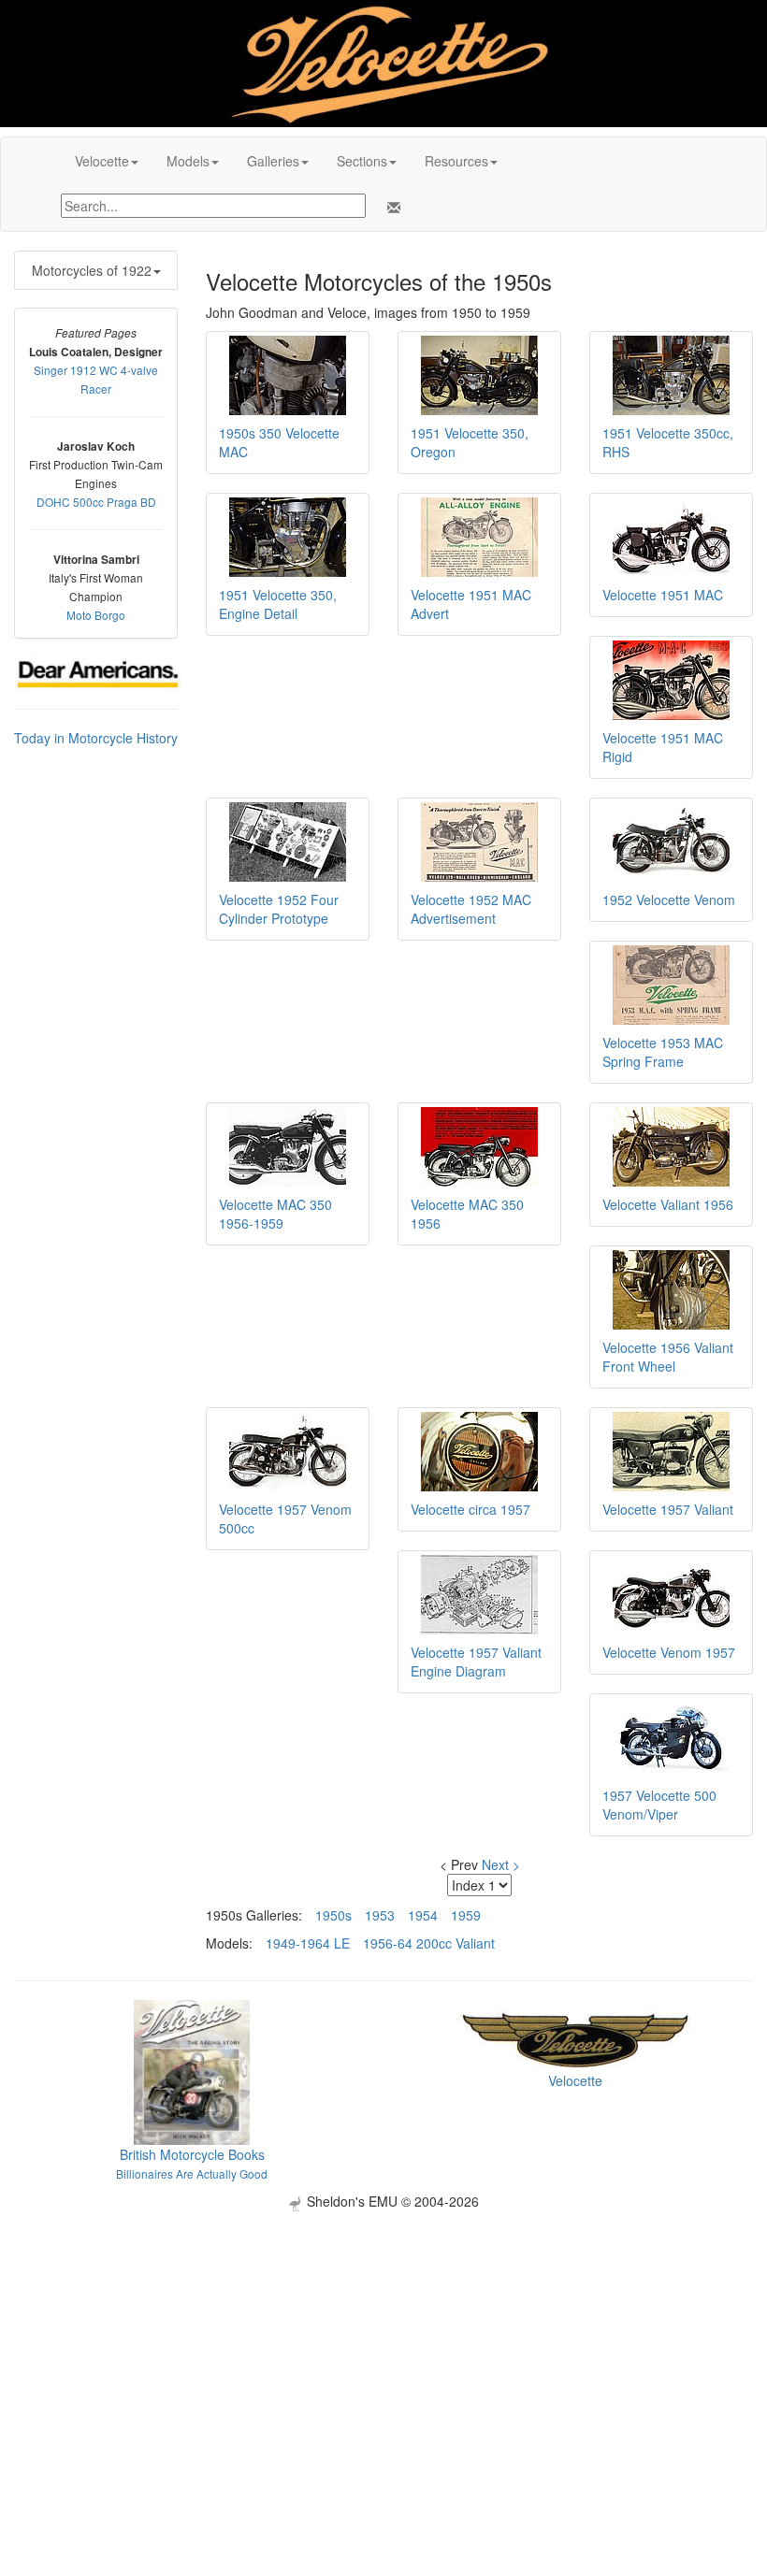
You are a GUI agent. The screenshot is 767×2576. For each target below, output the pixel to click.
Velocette (102, 161)
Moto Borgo (96, 615)
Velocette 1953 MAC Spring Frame (663, 1052)
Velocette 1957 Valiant (668, 1509)
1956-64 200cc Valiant (429, 1943)
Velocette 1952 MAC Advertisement (471, 909)
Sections (362, 161)
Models (188, 161)
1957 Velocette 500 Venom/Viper (659, 1805)
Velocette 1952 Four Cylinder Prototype (279, 909)
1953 (380, 1915)
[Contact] (390, 208)
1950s (333, 1915)
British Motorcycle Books (192, 2154)
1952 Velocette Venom (669, 899)
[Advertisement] (383, 2342)
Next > (501, 1864)
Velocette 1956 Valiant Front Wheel (668, 1357)
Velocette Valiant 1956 (668, 1204)
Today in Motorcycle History (96, 738)
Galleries (273, 161)
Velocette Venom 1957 (669, 1652)
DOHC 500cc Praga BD (96, 502)
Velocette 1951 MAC (663, 595)
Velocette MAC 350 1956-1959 (275, 1214)
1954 (423, 1915)
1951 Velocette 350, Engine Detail (278, 604)
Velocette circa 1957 (470, 1509)
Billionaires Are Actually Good (192, 2173)
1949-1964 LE (308, 1943)
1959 (466, 1915)
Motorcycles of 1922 (92, 270)
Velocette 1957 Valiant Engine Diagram (476, 1662)
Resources (456, 161)
